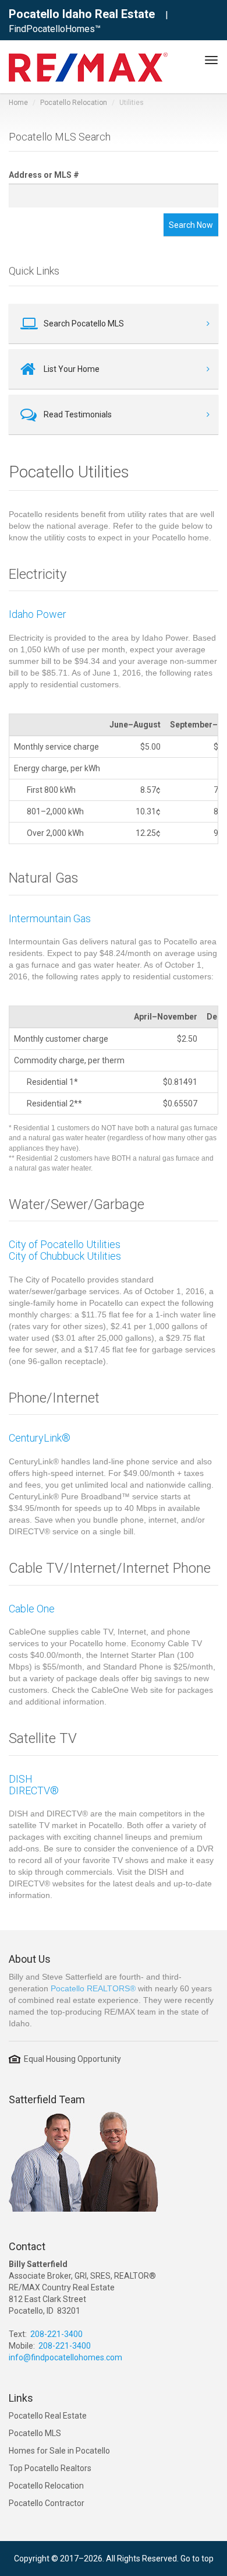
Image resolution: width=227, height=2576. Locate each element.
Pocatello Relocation (74, 103)
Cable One (32, 1609)
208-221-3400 (56, 2334)
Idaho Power (38, 614)
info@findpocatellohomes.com (65, 2357)
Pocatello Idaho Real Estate (82, 14)
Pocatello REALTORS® (93, 1988)
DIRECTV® (34, 1790)
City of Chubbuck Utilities (65, 1256)
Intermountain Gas (50, 918)
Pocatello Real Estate (48, 2416)
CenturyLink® (40, 1438)
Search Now (191, 225)
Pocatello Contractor (47, 2503)
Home (18, 103)
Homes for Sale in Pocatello (59, 2451)
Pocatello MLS (35, 2433)
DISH (21, 1779)
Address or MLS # (44, 175)
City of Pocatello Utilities (65, 1244)
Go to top (197, 2559)
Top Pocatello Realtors (50, 2468)
